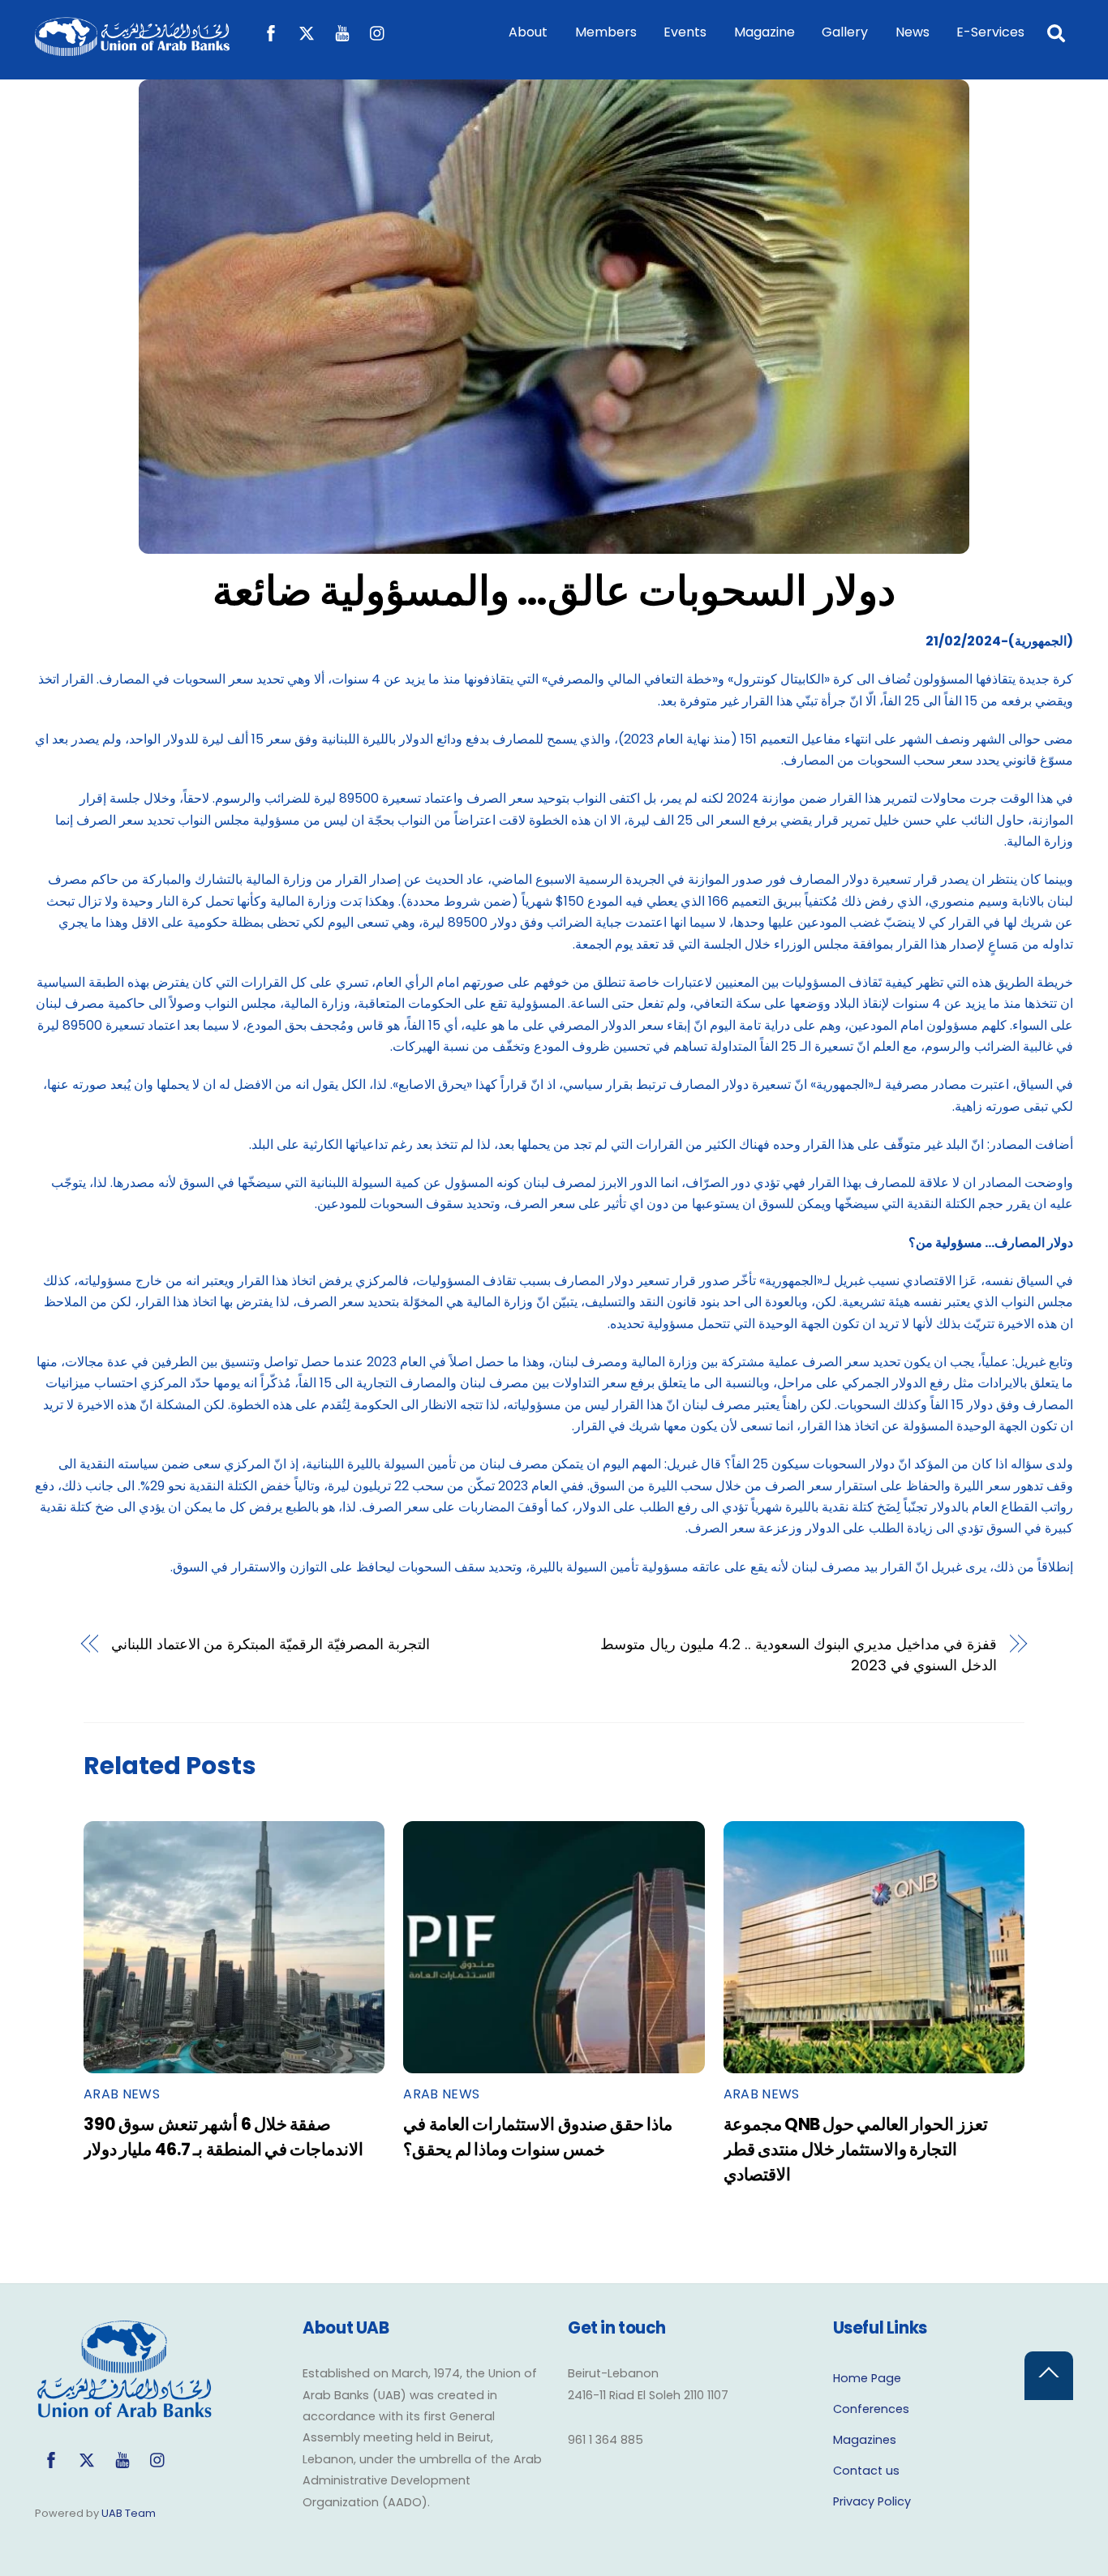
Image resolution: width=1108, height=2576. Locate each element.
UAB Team (129, 2513)
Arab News (122, 2094)
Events (685, 32)
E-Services (990, 32)
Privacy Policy (872, 2501)
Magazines (865, 2440)
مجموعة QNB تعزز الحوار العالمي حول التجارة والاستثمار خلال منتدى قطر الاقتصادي (856, 2149)
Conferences (871, 2409)
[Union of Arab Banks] (132, 48)
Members (606, 32)
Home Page (867, 2378)
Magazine (764, 32)
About (528, 32)
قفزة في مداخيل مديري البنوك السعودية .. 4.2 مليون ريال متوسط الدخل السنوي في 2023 (799, 1654)
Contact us (866, 2471)
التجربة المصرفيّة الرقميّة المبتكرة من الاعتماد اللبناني (271, 1644)
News (913, 32)
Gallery (845, 32)
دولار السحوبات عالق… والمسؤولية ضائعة (554, 591)
